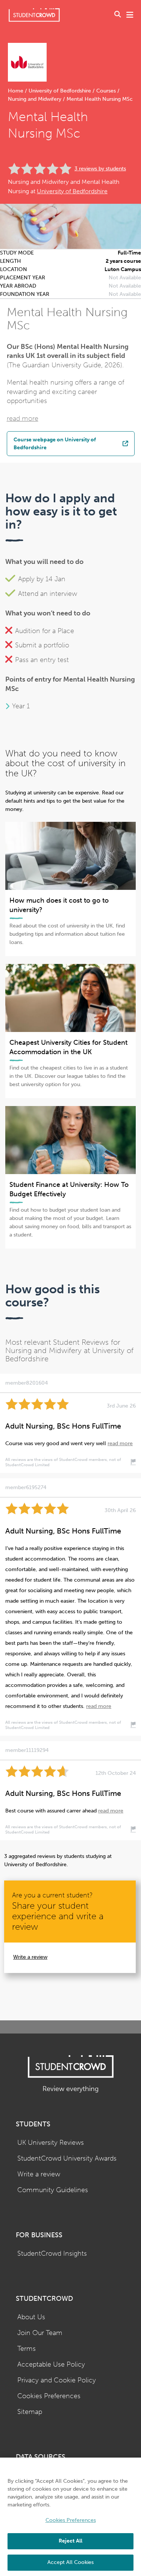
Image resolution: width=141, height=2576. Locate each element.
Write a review (30, 1957)
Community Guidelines (53, 2190)
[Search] (118, 15)
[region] (70, 2517)
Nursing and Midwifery (35, 99)
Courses (106, 91)
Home (16, 91)
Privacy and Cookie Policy (57, 2380)
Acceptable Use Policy (51, 2365)
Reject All (70, 2541)
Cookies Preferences (49, 2396)
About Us (31, 2317)
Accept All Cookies (70, 2562)
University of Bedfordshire (60, 91)
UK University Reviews (51, 2143)
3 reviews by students (100, 169)
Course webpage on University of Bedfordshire (55, 444)
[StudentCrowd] (34, 15)
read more (23, 419)
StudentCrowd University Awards (67, 2159)
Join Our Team (40, 2333)
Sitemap (30, 2412)
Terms (27, 2349)
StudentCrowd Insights (52, 2254)
